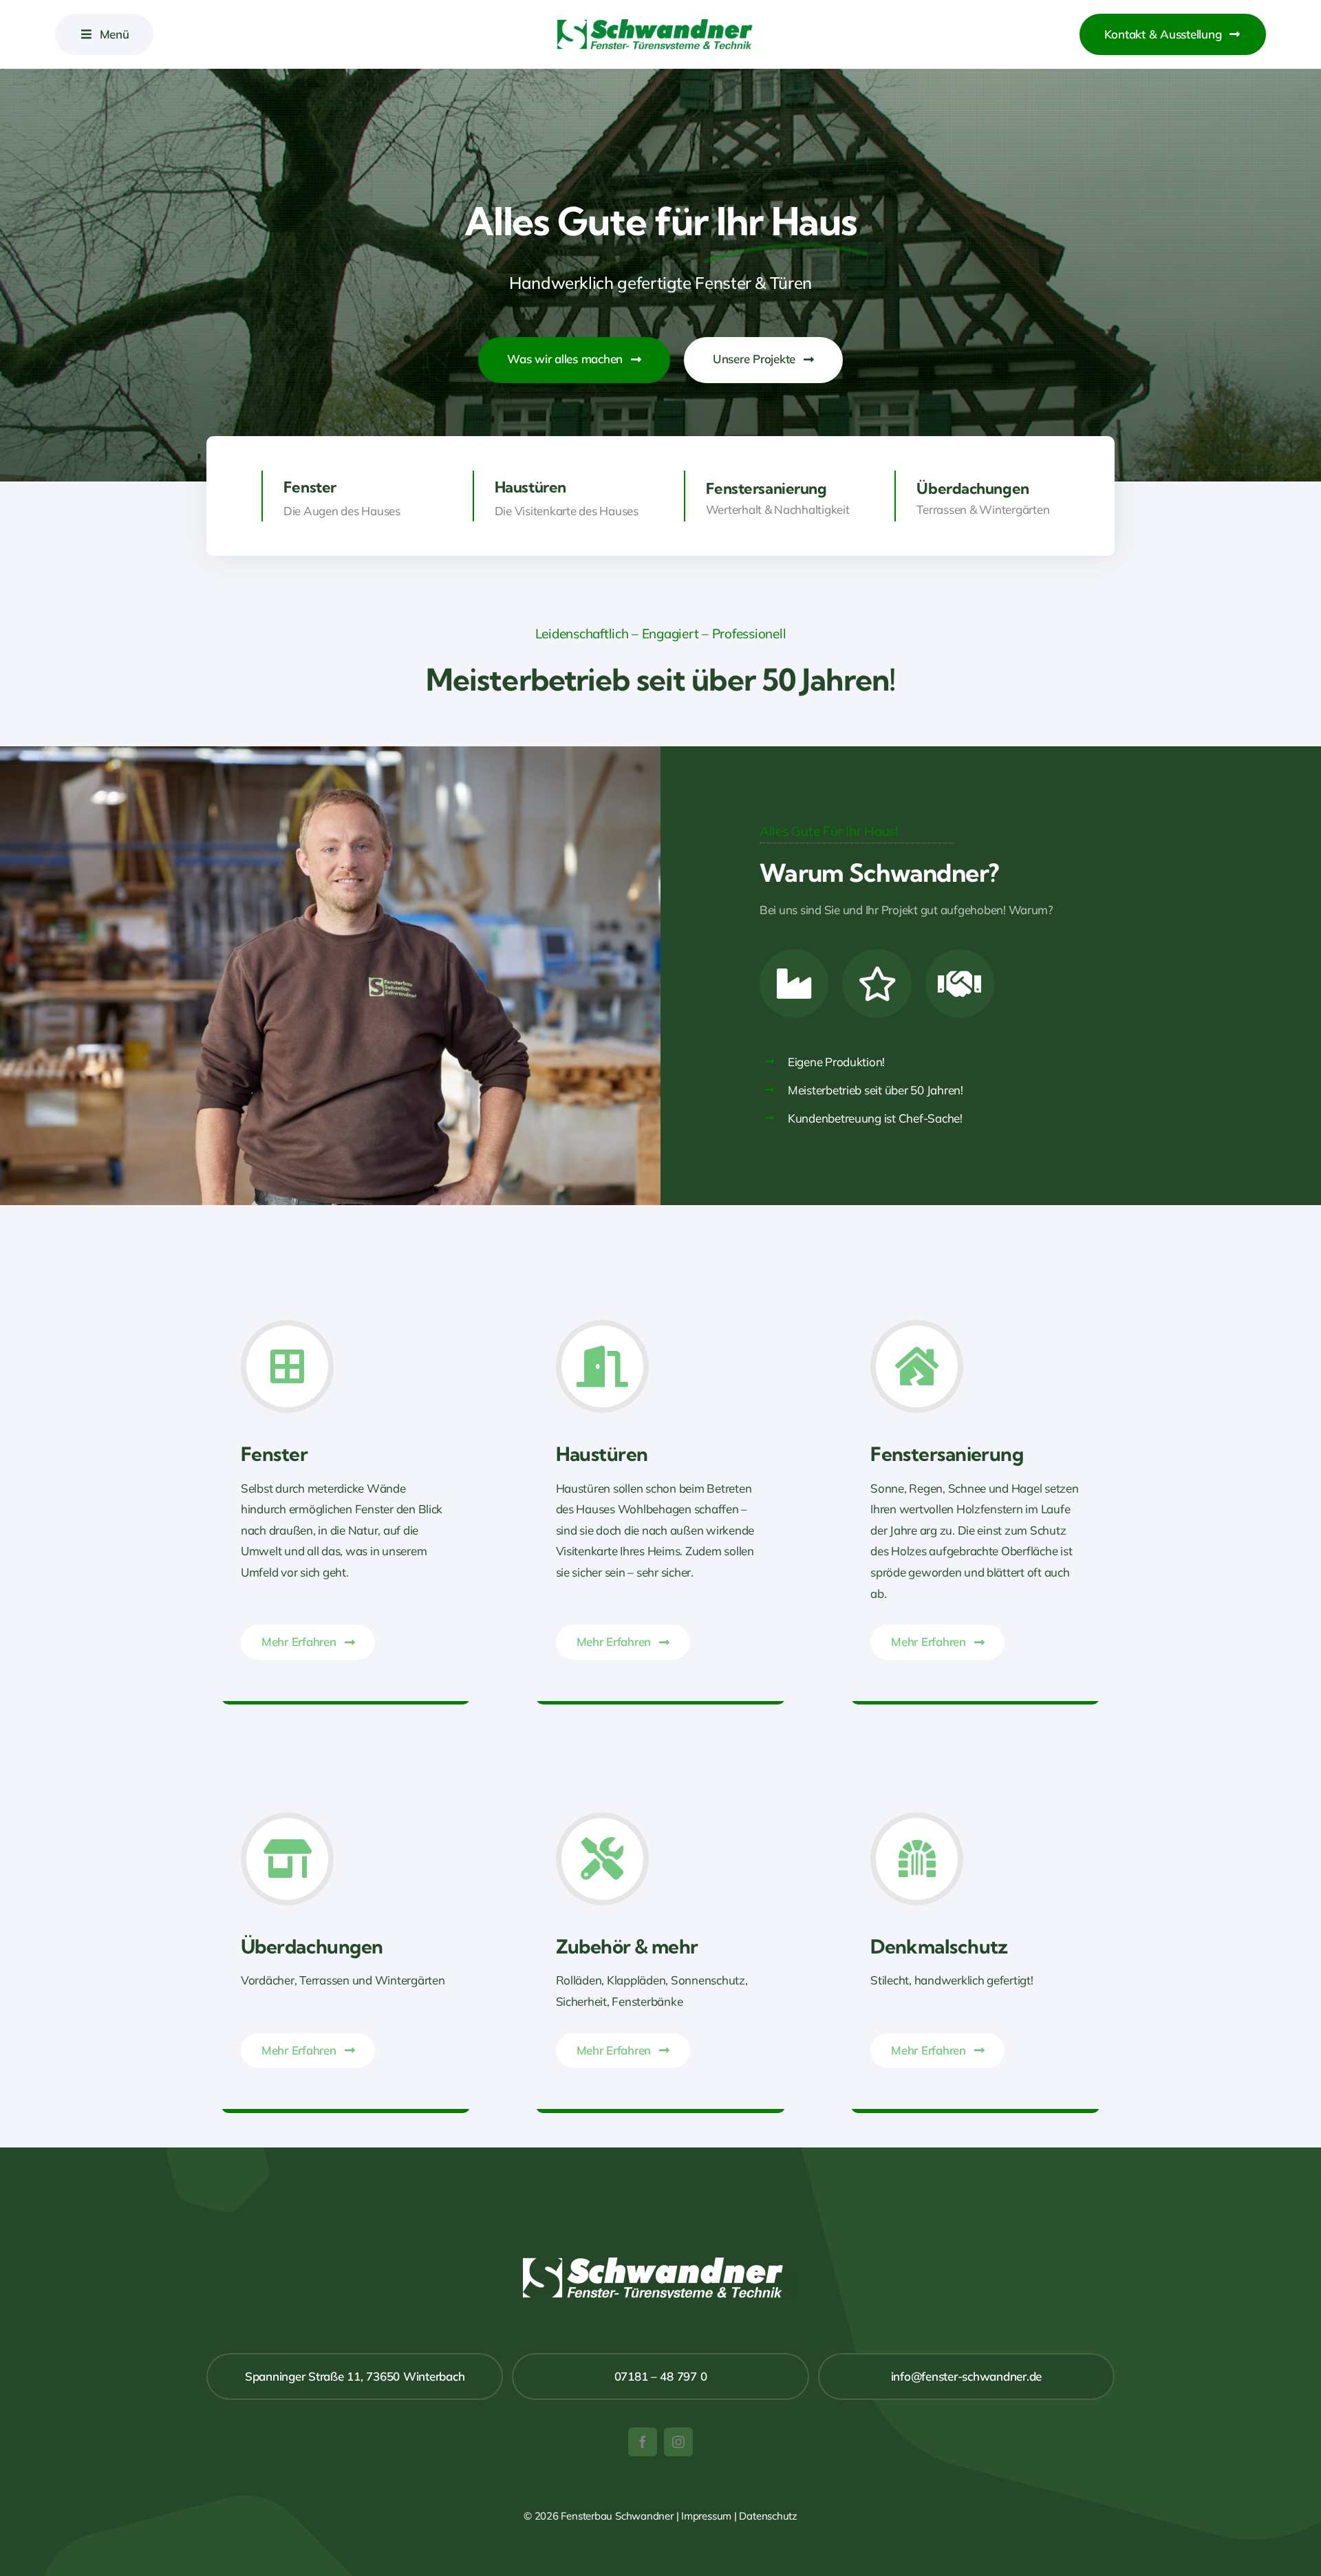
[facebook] (643, 2442)
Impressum (706, 2516)
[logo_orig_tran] (660, 25)
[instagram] (678, 2442)
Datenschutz (768, 2516)
